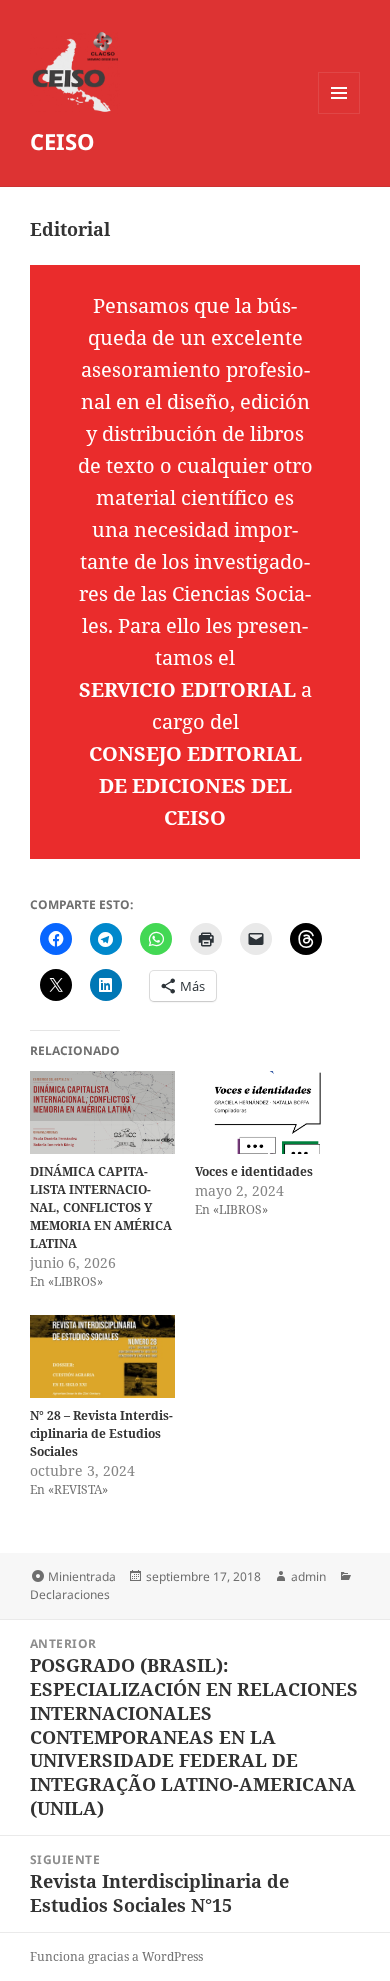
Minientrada (82, 1576)
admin (308, 1576)
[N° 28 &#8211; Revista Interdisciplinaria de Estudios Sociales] (102, 1356)
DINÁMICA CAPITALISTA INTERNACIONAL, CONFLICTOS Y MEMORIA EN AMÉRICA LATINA (101, 1207)
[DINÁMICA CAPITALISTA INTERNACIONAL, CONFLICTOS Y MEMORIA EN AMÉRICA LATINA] (102, 1112)
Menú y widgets (339, 113)
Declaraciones (70, 1594)
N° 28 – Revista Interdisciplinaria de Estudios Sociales (101, 1433)
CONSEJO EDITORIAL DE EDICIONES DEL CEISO (195, 785)
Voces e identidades (254, 1171)
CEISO (62, 141)
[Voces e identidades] (267, 1112)
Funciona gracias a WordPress (116, 1956)
